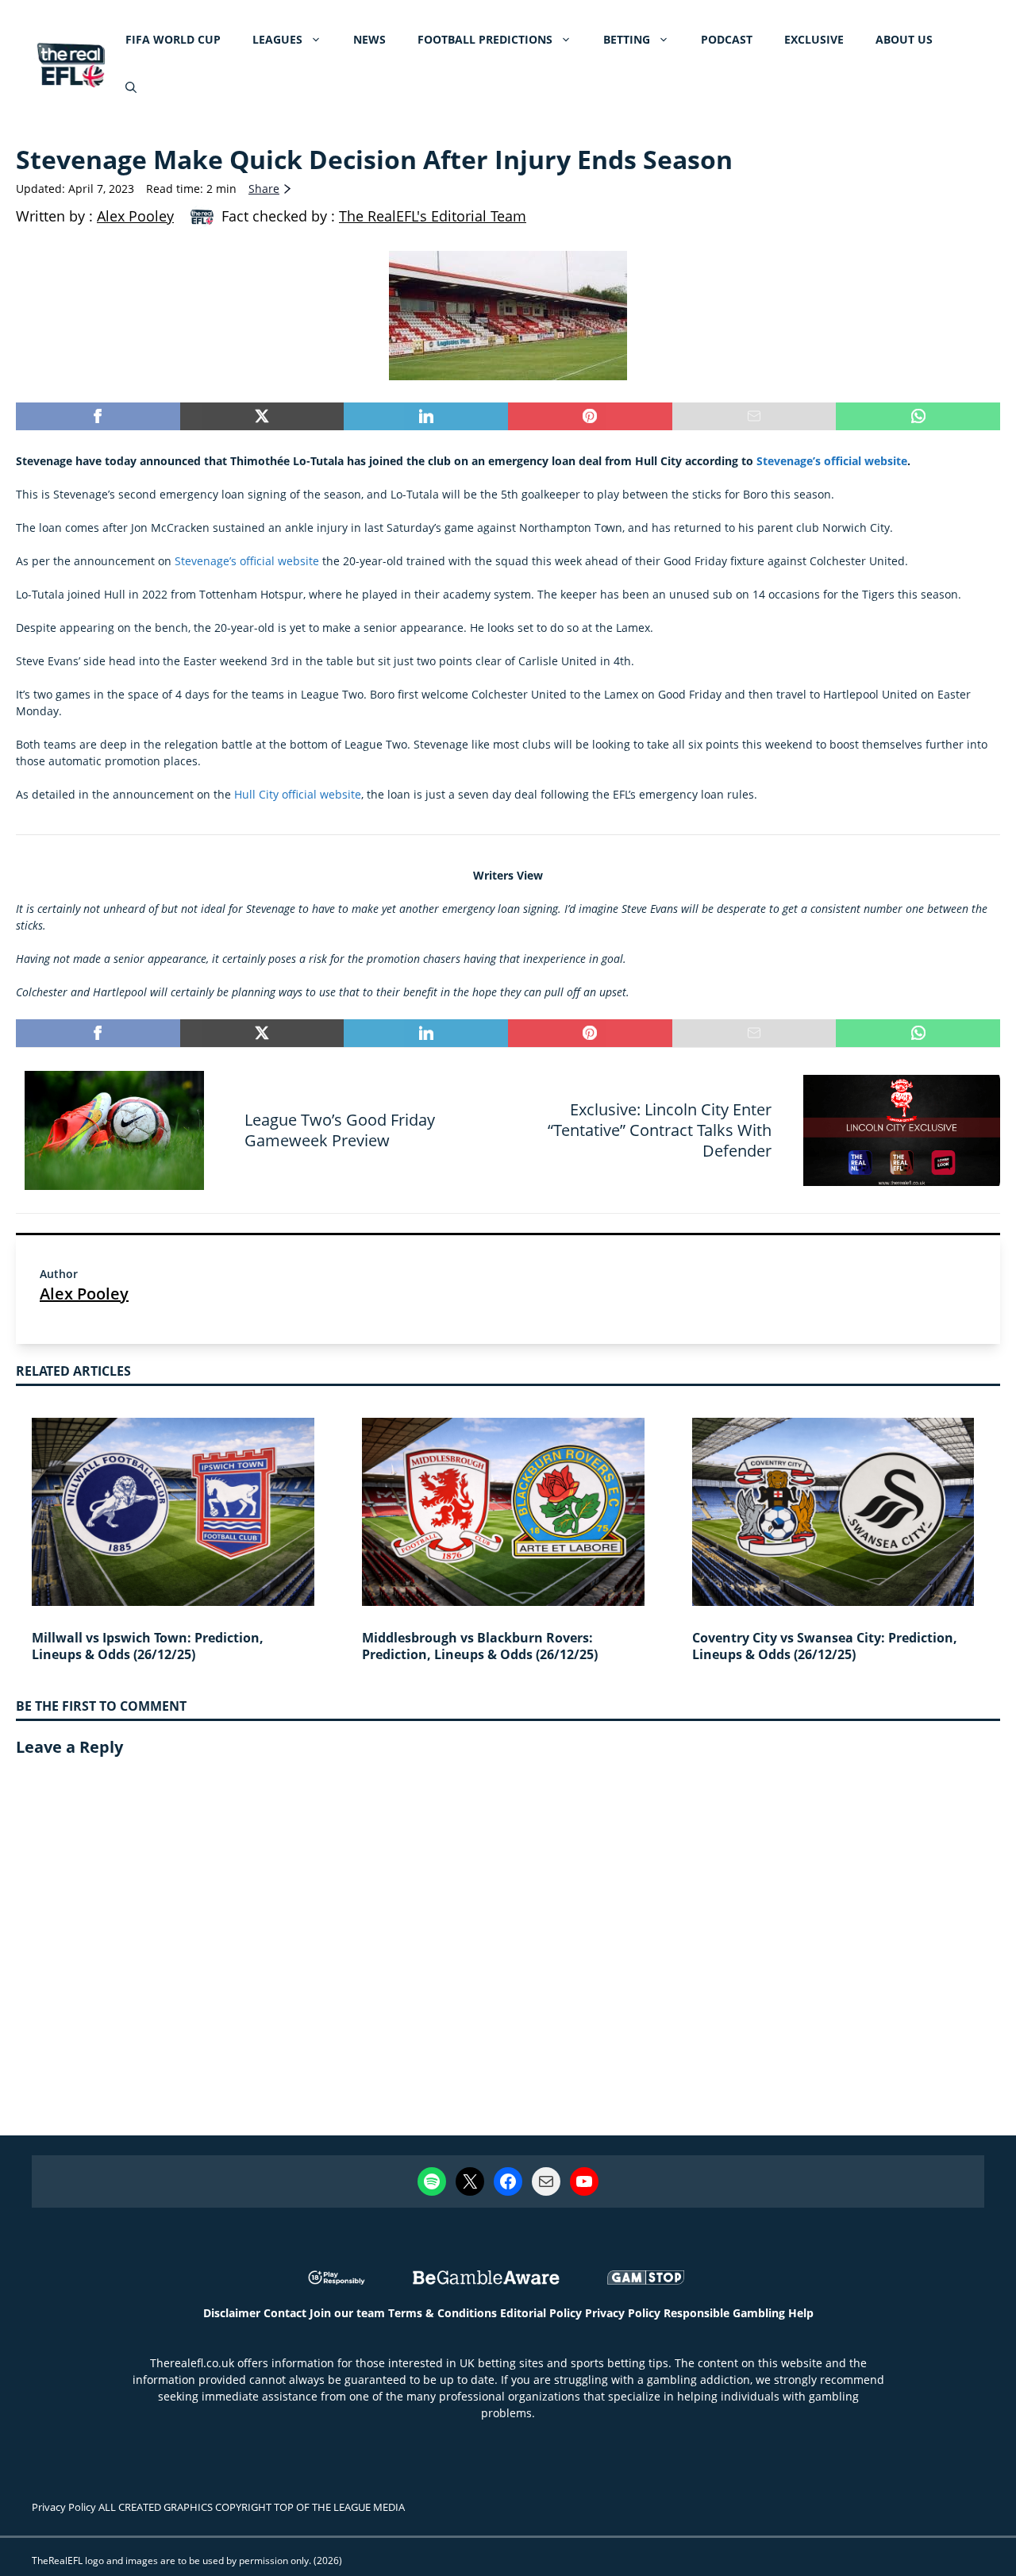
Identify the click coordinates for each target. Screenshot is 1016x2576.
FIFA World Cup (173, 39)
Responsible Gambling (724, 2313)
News (369, 39)
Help (801, 2313)
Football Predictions (485, 39)
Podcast (727, 39)
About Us (904, 39)
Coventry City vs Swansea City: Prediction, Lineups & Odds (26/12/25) (825, 1646)
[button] (131, 87)
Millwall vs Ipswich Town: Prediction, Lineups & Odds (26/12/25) (148, 1646)
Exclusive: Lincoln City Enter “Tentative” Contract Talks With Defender (660, 1130)
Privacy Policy (623, 2313)
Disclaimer (232, 2313)
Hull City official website (298, 794)
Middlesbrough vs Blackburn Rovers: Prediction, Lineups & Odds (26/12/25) (480, 1646)
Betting (627, 39)
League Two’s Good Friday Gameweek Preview (340, 1130)
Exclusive (814, 39)
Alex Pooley (84, 1294)
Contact (285, 2313)
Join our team (347, 2313)
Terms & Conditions (443, 2313)
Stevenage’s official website (832, 461)
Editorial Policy (541, 2313)
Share (264, 189)
